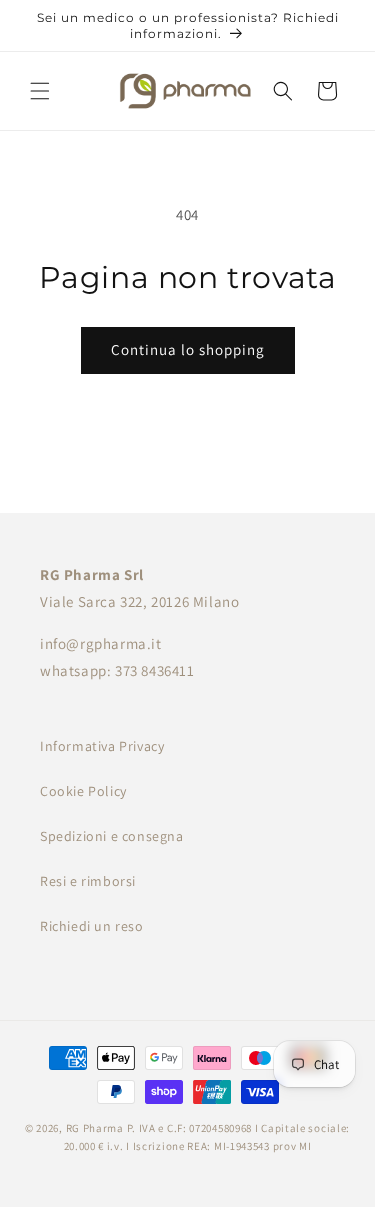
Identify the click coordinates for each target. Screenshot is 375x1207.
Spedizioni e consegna (112, 836)
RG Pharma (95, 1128)
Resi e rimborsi (88, 881)
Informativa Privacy (102, 746)
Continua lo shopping (188, 349)
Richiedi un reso (92, 926)
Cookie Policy (83, 791)
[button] (40, 91)
